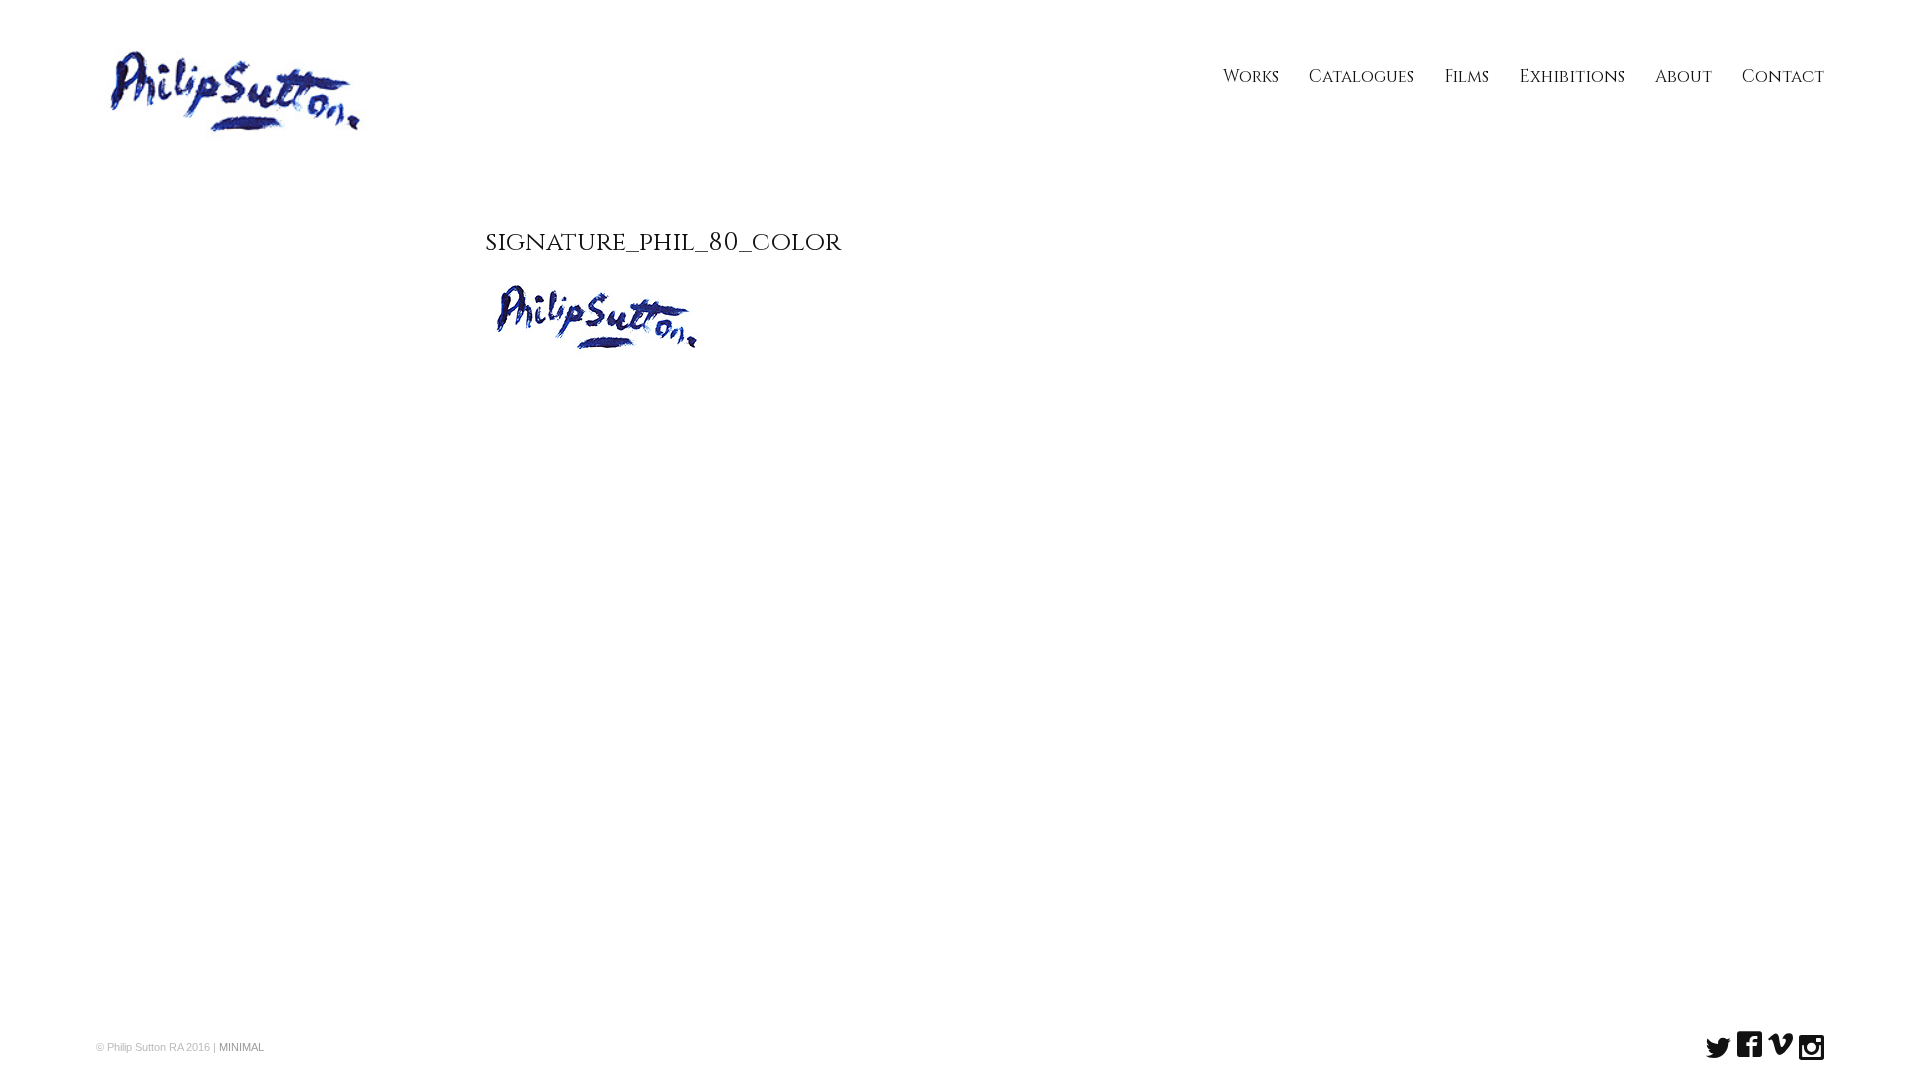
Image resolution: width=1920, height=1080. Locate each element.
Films (1466, 76)
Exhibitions (1572, 76)
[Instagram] (1811, 1045)
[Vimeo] (1780, 1046)
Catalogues (1361, 76)
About (1683, 76)
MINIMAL (241, 1047)
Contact (1783, 76)
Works (1251, 76)
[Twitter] (1718, 1045)
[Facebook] (1749, 1046)
